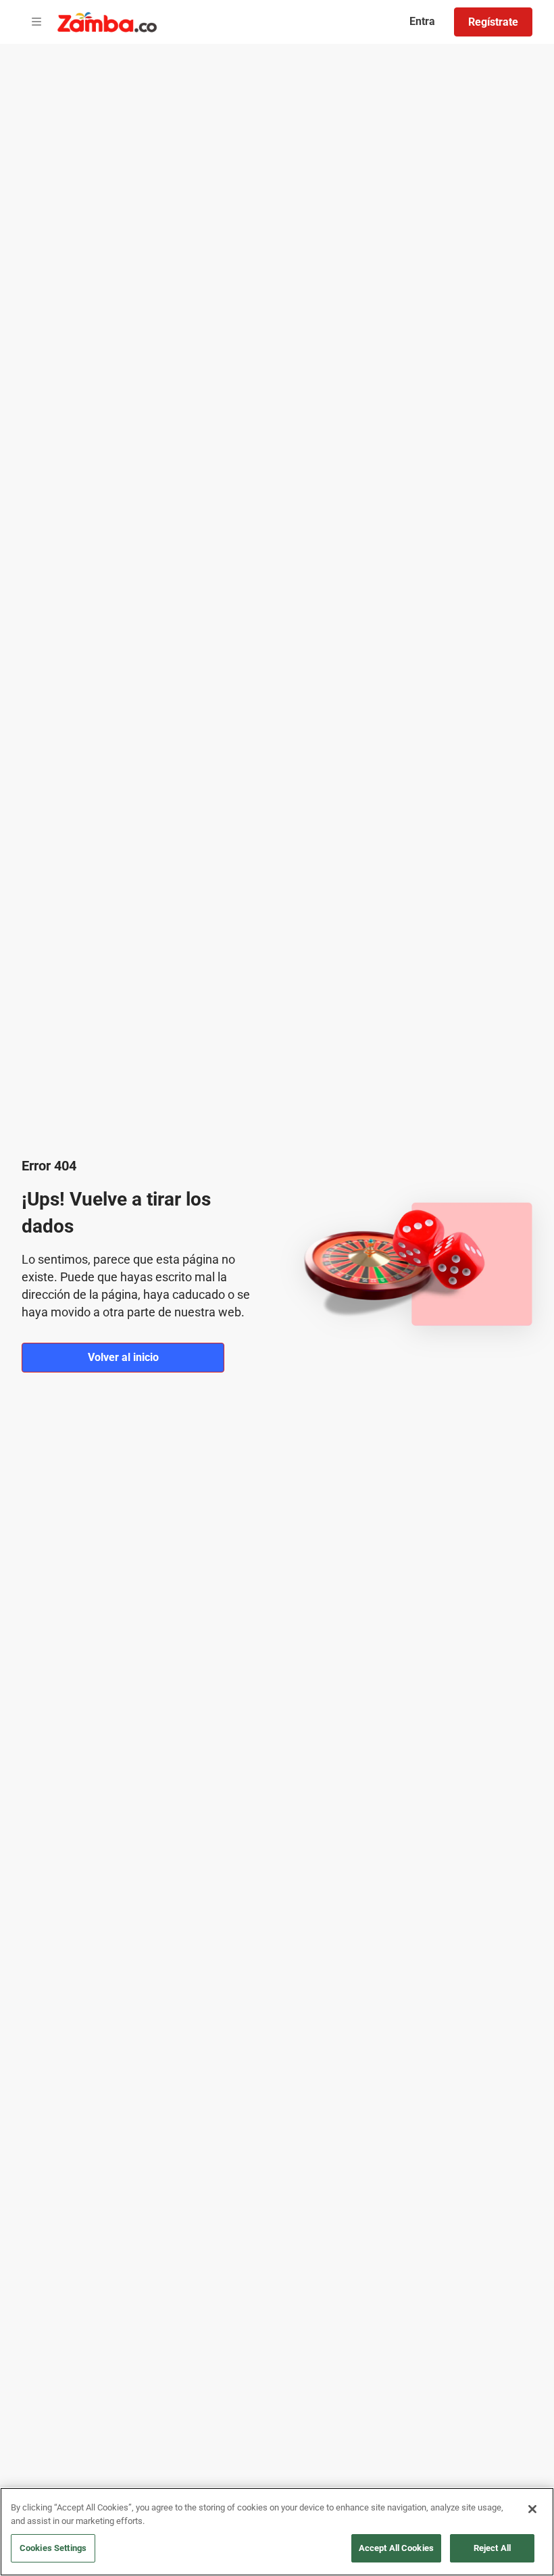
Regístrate (493, 22)
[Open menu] (36, 22)
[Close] (532, 2509)
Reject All (492, 2548)
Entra (422, 21)
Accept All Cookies (396, 2548)
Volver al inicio (123, 1357)
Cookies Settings (53, 2548)
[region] (277, 2532)
